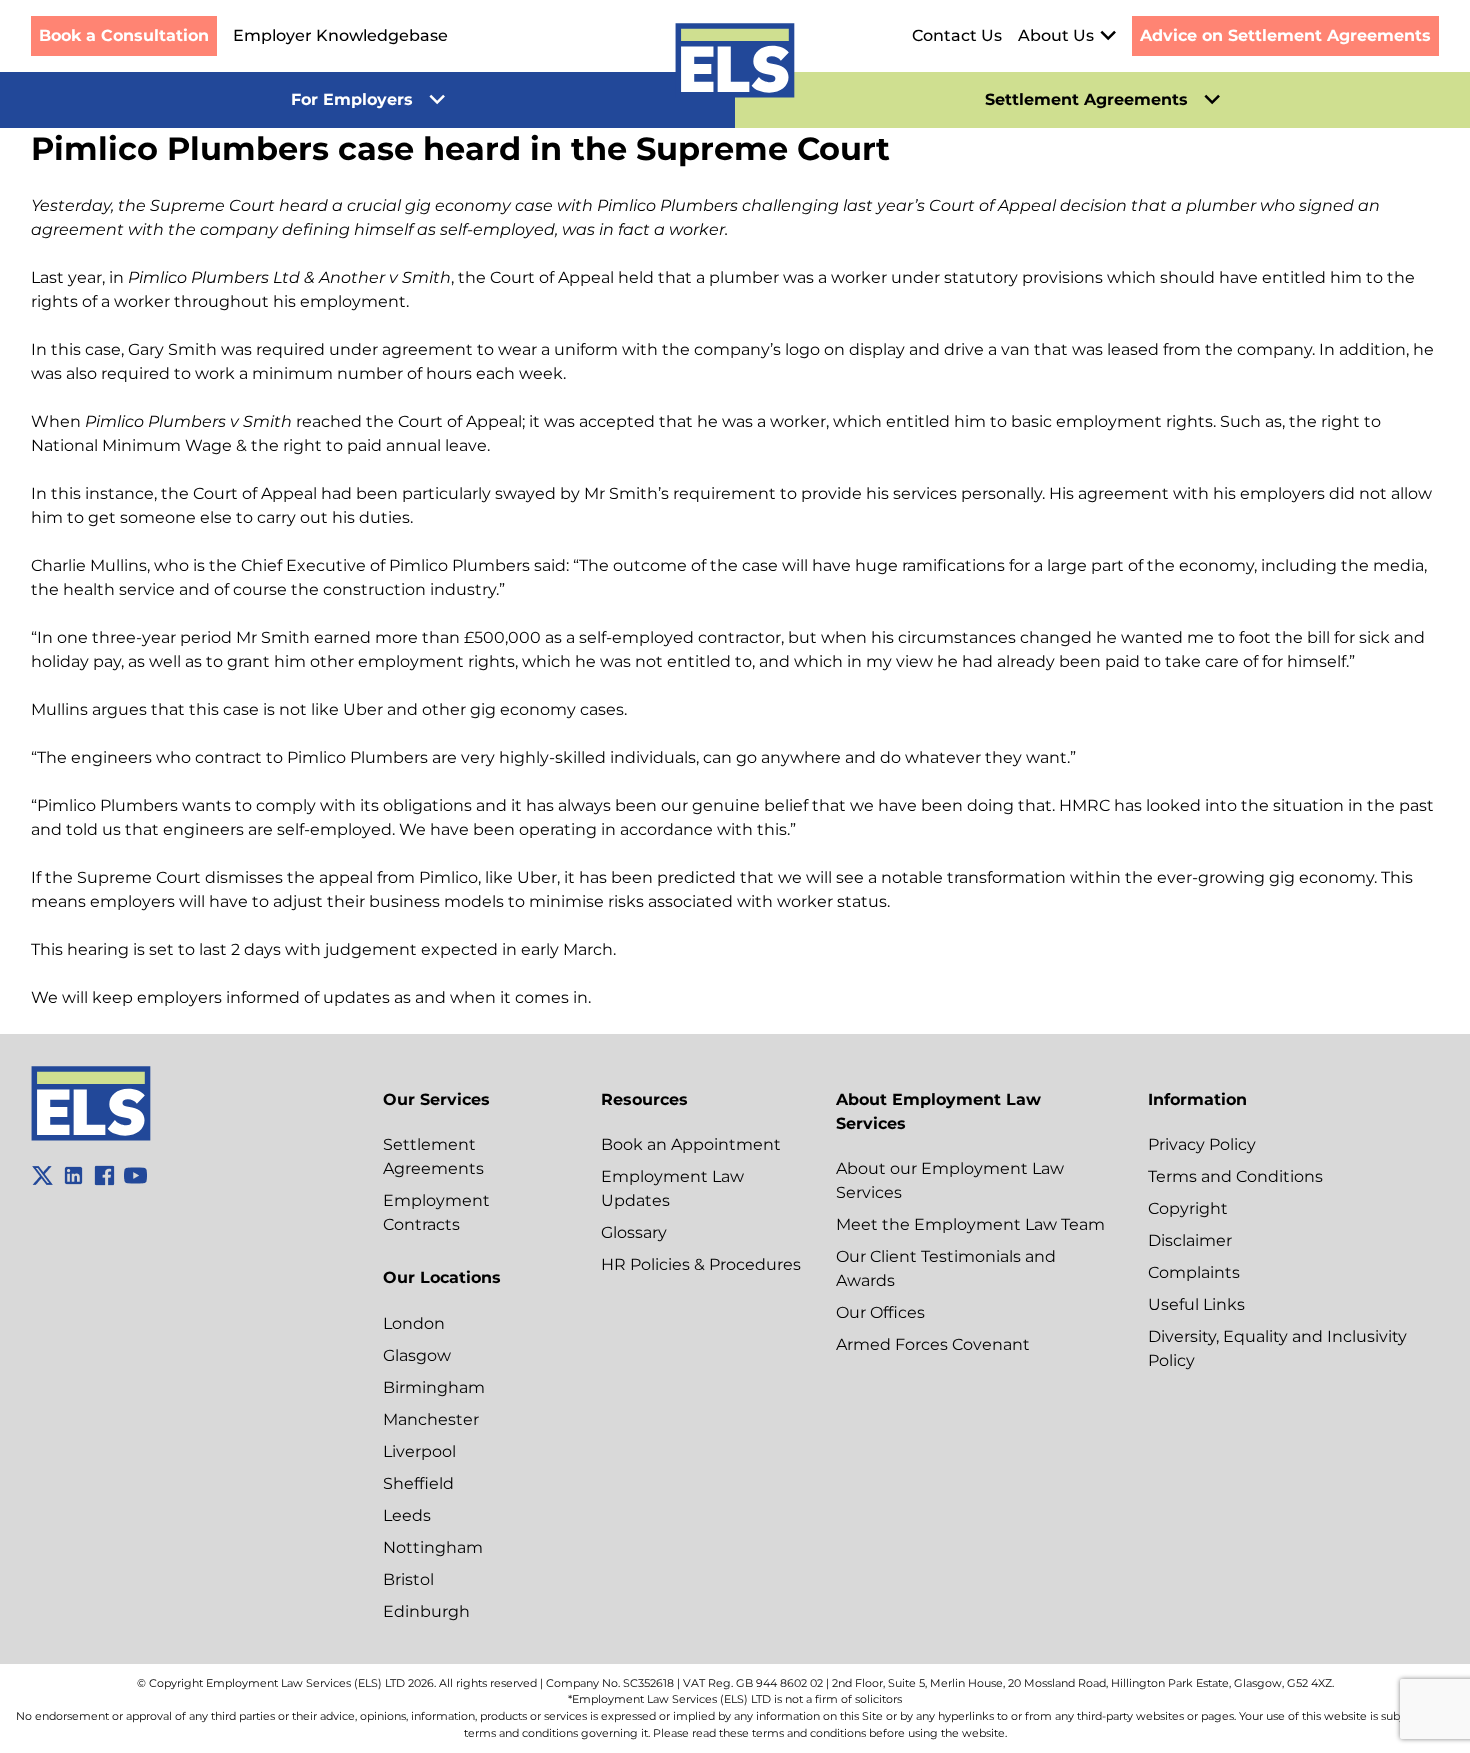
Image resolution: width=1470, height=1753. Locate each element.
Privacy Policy (1202, 1144)
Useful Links (1196, 1304)
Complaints (1194, 1272)
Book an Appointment (691, 1144)
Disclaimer (1190, 1240)
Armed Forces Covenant (933, 1344)
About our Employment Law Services (950, 1180)
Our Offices (880, 1312)
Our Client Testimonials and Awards (946, 1268)
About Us (1056, 35)
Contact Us (957, 35)
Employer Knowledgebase (340, 35)
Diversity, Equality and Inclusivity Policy (1277, 1348)
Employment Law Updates (672, 1188)
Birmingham (434, 1387)
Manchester (431, 1419)
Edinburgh (426, 1611)
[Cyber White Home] (91, 1135)
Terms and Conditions (1235, 1176)
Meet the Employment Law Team (970, 1224)
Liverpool (419, 1451)
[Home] (735, 64)
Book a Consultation (124, 35)
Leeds (407, 1515)
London (414, 1323)
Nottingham (433, 1547)
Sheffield (418, 1483)
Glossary (634, 1232)
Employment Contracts (436, 1212)
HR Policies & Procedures (701, 1264)
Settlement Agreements (433, 1156)
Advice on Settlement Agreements (1285, 35)
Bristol (408, 1579)
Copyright (1188, 1208)
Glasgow (417, 1355)
